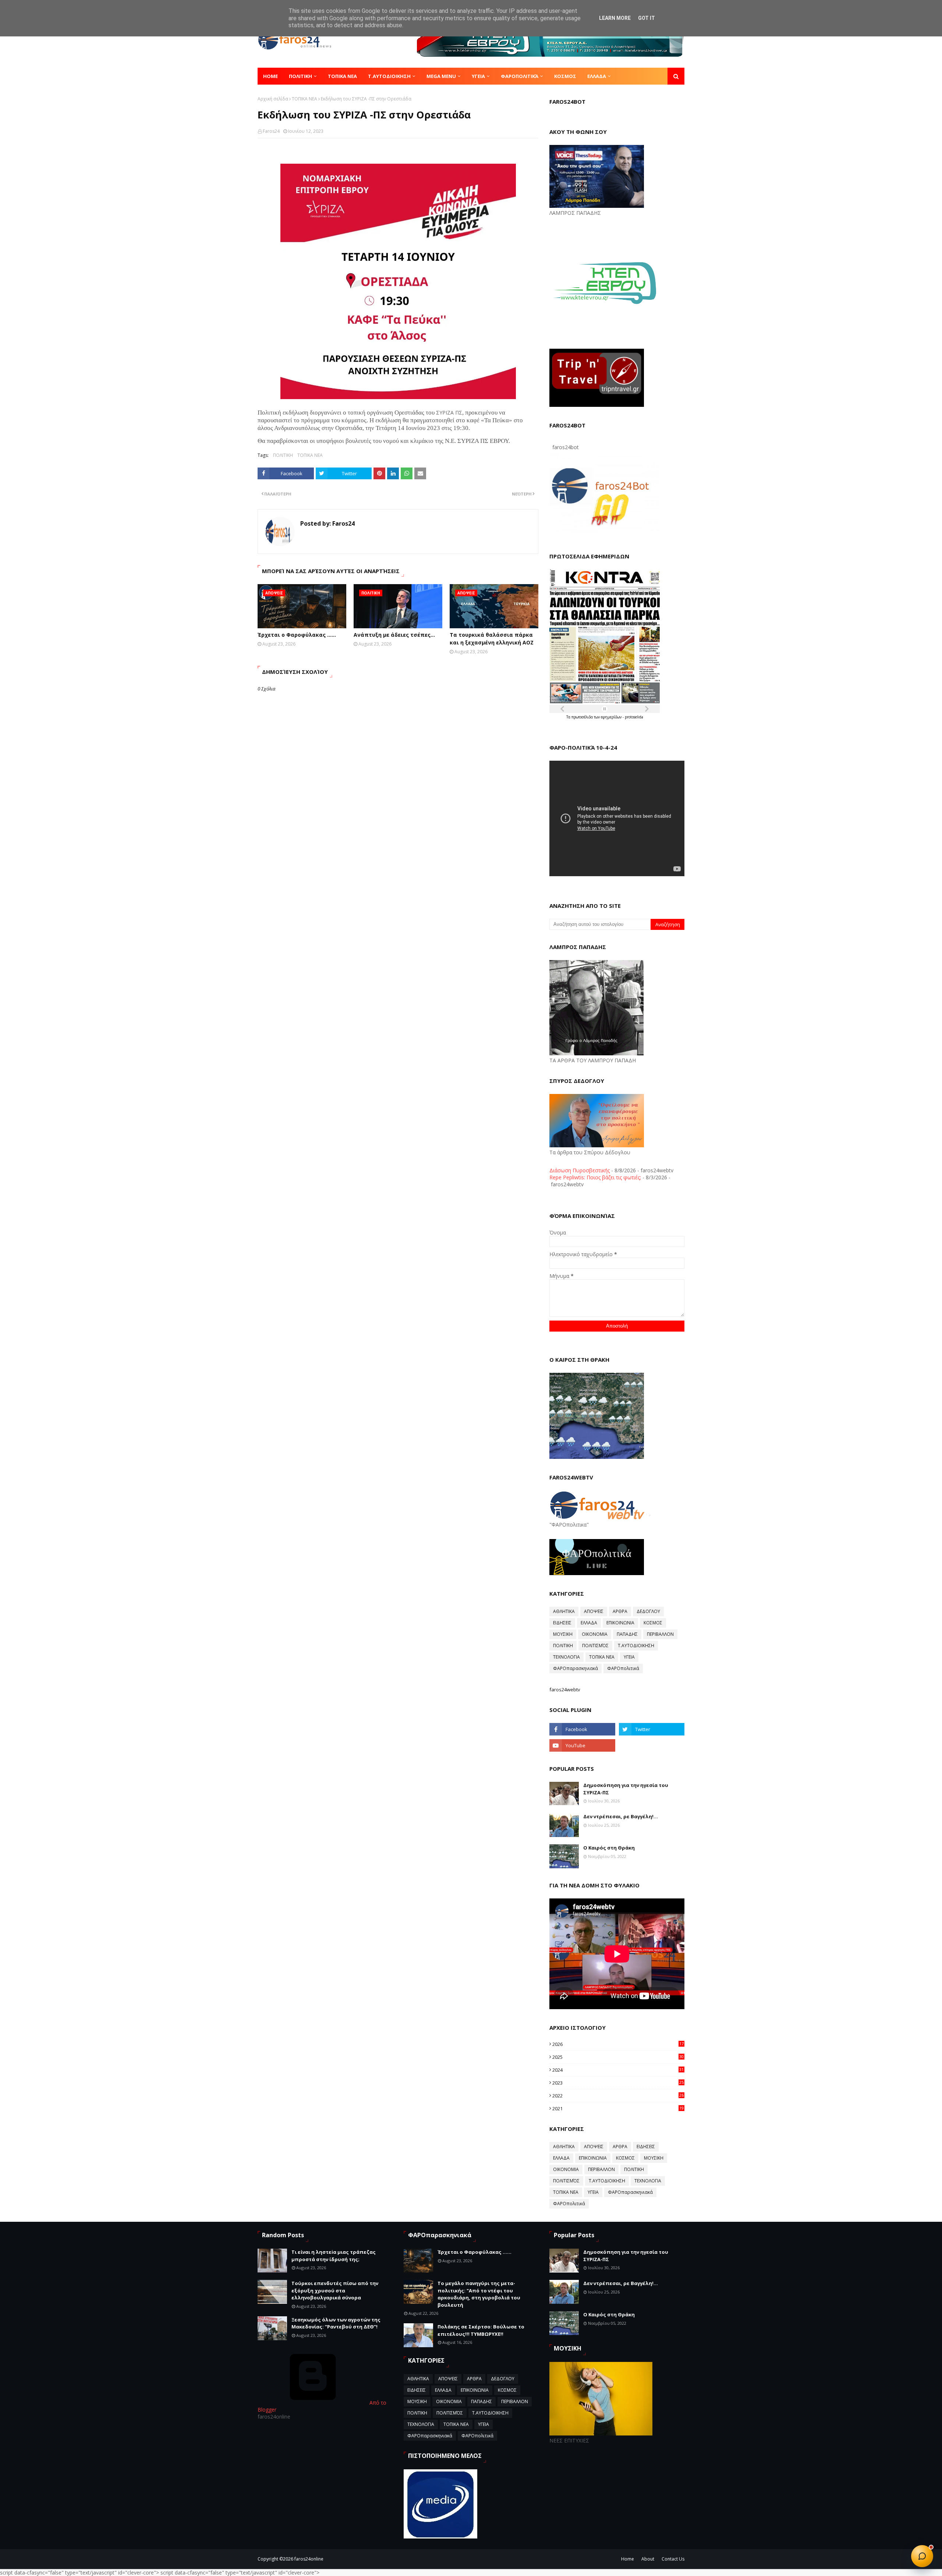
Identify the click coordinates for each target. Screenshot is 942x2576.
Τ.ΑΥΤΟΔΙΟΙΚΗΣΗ (636, 1646)
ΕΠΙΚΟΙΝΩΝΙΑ (620, 1623)
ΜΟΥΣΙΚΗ (563, 1634)
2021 (618, 2108)
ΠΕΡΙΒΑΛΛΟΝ (660, 1634)
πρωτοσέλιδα (583, 717)
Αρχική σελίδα (273, 99)
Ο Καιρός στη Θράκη (609, 1848)
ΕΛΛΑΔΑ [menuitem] (597, 76)
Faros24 (271, 131)
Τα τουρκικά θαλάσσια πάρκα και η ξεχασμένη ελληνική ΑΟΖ (492, 639)
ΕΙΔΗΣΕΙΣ (562, 1623)
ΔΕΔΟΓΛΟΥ (648, 1611)
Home (628, 2559)
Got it (647, 18)
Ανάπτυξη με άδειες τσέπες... (394, 635)
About (648, 2559)
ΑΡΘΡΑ (620, 1611)
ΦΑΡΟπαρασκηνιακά (576, 1668)
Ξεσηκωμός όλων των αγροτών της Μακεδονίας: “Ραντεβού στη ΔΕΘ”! (336, 2323)
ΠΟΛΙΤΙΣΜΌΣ (595, 1646)
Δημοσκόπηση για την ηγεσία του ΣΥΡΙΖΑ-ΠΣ (626, 1789)
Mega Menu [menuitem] (441, 76)
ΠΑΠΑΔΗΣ (627, 1634)
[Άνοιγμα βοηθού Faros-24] (922, 2556)
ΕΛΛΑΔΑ (589, 1623)
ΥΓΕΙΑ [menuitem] (478, 76)
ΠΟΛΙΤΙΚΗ (283, 455)
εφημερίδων (612, 717)
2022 (618, 2096)
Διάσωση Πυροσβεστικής (580, 1170)
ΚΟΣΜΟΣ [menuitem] (565, 76)
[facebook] (582, 1729)
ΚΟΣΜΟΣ (653, 1623)
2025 (618, 2057)
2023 (618, 2083)
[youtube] (582, 1745)
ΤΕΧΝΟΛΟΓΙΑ (566, 1657)
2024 (618, 2070)
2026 (618, 2044)
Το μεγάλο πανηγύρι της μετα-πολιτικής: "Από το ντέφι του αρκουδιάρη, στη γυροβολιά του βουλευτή (479, 2294)
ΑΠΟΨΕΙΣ (594, 1611)
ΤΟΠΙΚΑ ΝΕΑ (304, 99)
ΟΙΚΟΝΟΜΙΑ (595, 1634)
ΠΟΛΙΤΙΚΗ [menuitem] (300, 76)
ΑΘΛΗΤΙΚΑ (564, 1611)
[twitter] (652, 1729)
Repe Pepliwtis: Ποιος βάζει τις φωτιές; (595, 1177)
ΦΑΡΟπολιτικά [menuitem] (520, 76)
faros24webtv (565, 1689)
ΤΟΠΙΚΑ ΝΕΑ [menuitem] (342, 76)
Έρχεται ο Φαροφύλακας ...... (297, 635)
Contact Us (673, 2559)
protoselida (634, 717)
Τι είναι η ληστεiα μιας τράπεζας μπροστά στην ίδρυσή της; (334, 2256)
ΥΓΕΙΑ (629, 1657)
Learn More (615, 18)
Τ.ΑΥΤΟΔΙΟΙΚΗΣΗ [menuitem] (389, 76)
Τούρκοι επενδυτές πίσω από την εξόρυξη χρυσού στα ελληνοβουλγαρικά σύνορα (335, 2290)
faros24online (309, 2559)
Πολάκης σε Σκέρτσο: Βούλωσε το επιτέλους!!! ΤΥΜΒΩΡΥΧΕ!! (481, 2330)
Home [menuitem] (270, 76)
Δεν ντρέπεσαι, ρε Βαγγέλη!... (621, 1816)
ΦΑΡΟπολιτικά (623, 1668)
